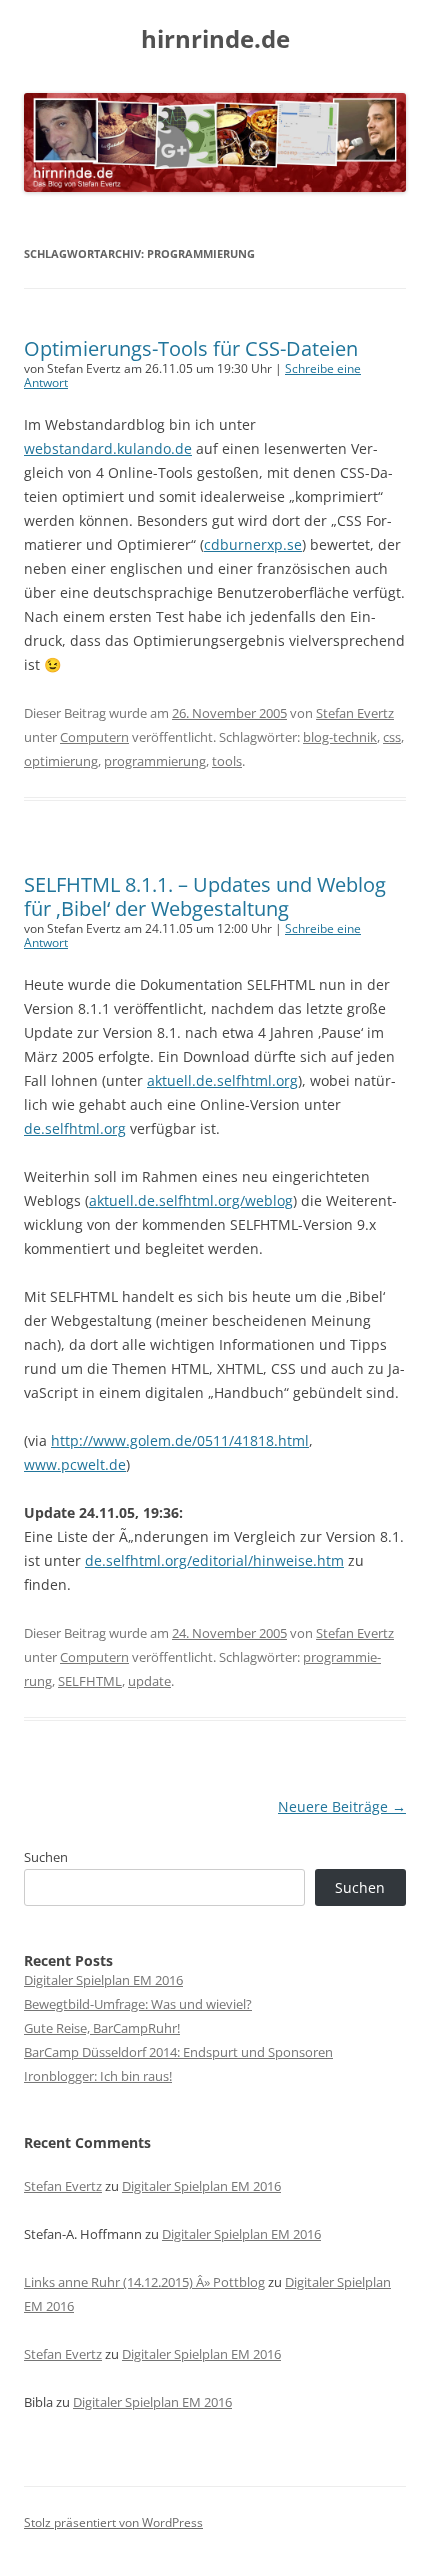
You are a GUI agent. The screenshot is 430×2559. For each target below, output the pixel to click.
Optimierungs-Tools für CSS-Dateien (191, 348)
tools (227, 761)
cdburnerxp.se (253, 544)
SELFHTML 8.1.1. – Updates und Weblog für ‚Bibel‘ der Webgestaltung (205, 896)
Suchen (46, 1857)
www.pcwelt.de (75, 1464)
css (392, 737)
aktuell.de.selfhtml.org (222, 1080)
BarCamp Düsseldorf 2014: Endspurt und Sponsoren (178, 2052)
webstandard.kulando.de (108, 448)
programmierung (155, 761)
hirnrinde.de (215, 39)
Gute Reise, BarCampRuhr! (102, 2028)
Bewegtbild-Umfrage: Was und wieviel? (138, 2004)
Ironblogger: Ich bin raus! (98, 2076)
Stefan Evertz (355, 713)
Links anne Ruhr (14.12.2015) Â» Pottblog (144, 2282)
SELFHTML (90, 1681)
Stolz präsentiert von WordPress (113, 2522)
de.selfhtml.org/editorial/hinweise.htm (214, 1560)
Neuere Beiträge (342, 1806)
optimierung (61, 761)
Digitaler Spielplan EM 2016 (103, 1980)
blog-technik (340, 737)
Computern (94, 737)
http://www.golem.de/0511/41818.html (180, 1440)
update (149, 1681)
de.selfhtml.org (75, 1128)
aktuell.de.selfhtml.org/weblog (191, 1200)
